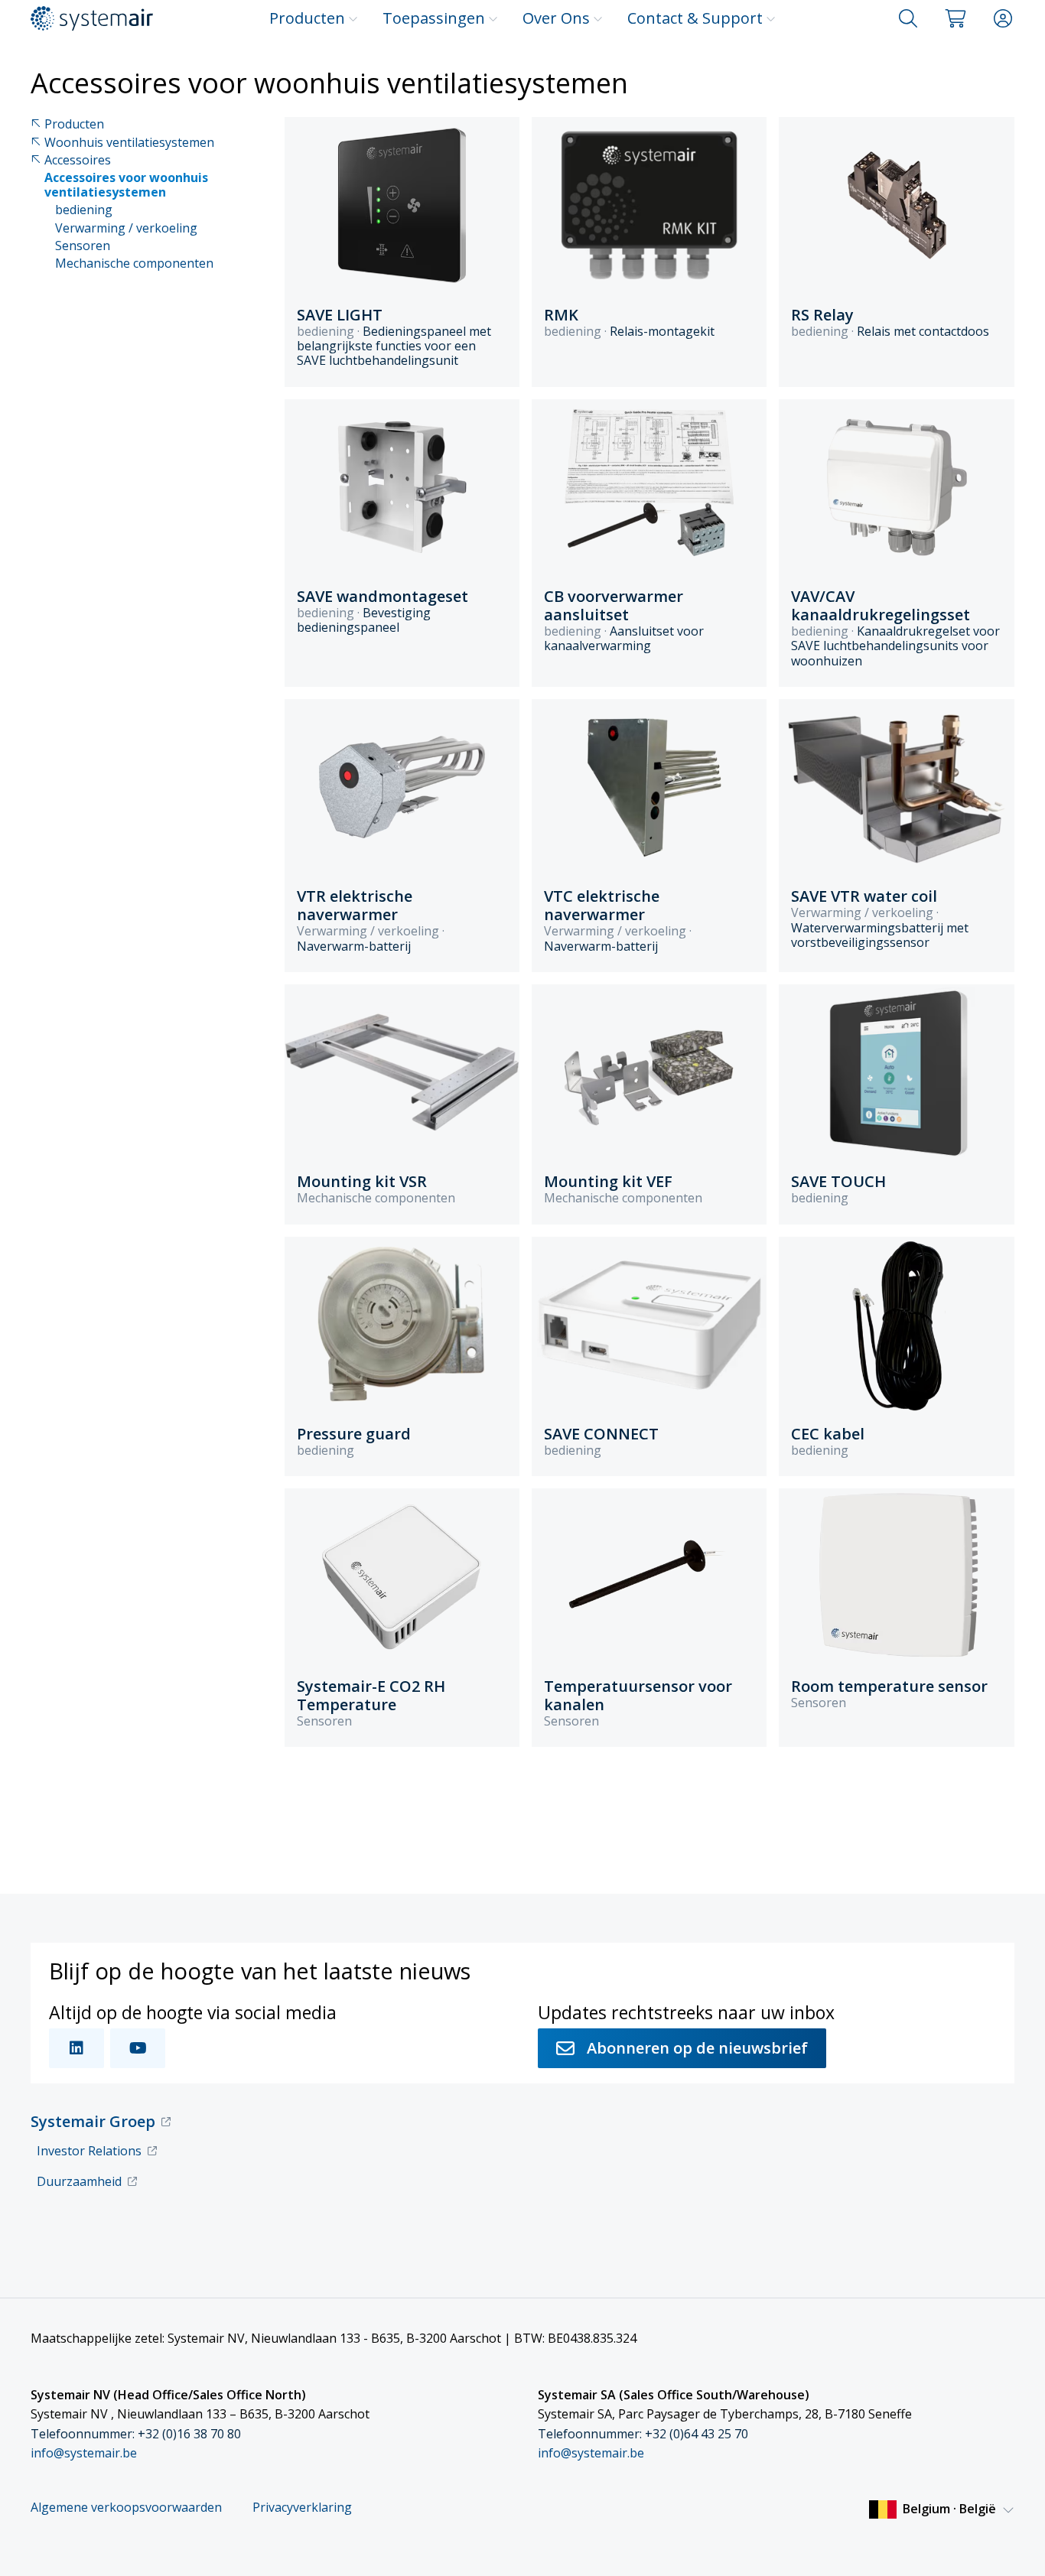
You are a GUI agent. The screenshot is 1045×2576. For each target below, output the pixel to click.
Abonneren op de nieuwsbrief (697, 2048)
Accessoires (78, 160)
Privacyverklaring (302, 2508)
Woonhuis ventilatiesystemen (129, 143)
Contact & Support (695, 18)
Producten (307, 18)
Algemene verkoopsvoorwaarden (126, 2508)
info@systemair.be (84, 2453)
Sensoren (83, 246)
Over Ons (556, 18)
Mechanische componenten (134, 263)
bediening (84, 210)
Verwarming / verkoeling (126, 228)
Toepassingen (434, 18)
